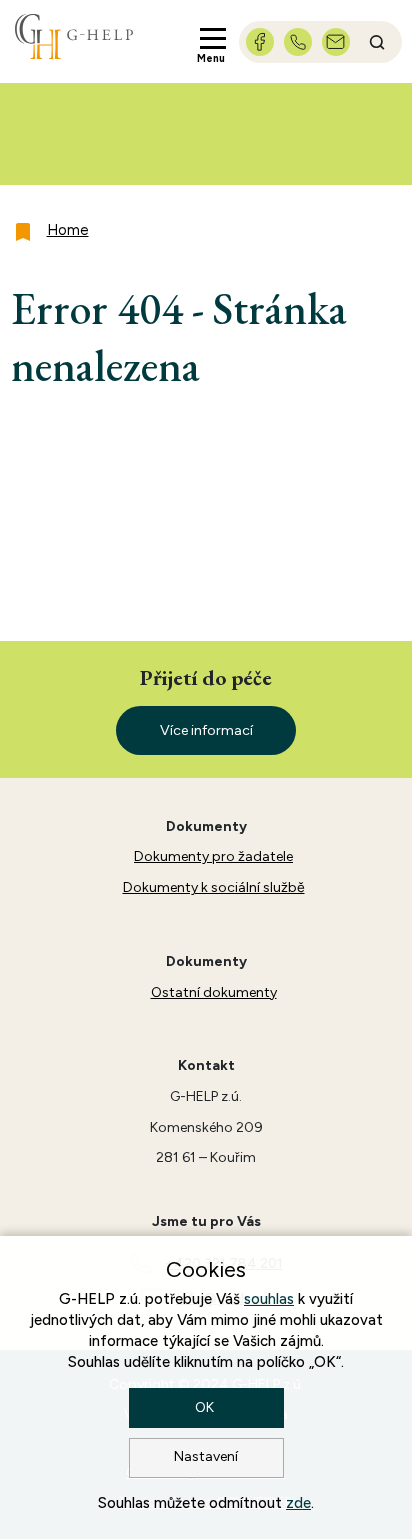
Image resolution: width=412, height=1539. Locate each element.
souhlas (269, 1299)
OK (206, 1407)
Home (68, 230)
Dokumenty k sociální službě (214, 887)
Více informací (206, 730)
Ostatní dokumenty (214, 992)
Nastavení (206, 1456)
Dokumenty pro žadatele (213, 856)
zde (298, 1503)
